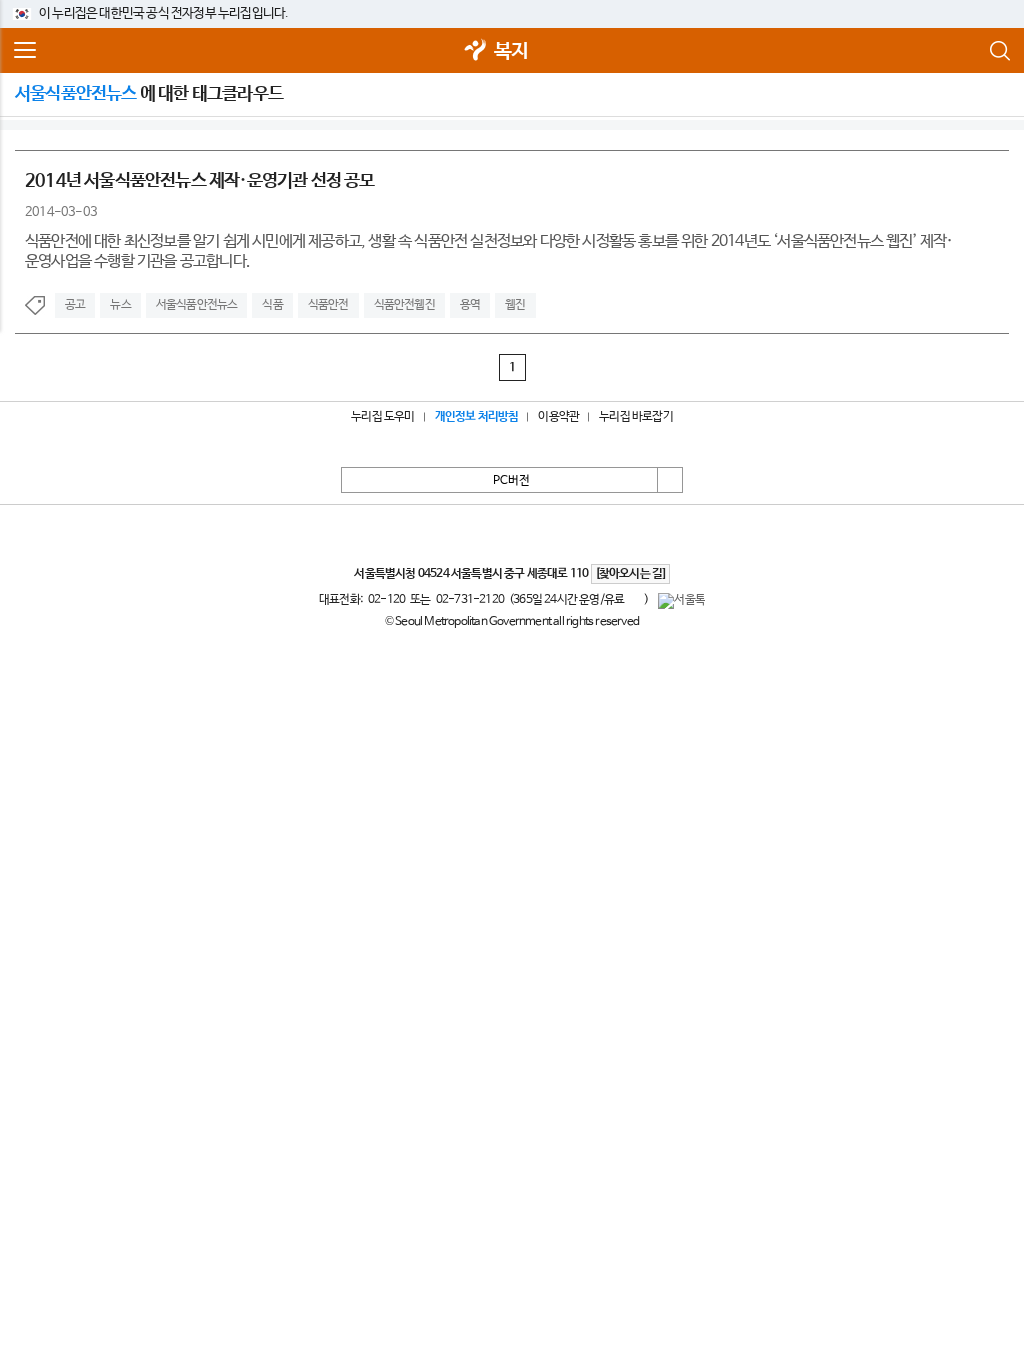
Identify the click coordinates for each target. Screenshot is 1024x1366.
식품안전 (328, 305)
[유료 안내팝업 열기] (634, 599)
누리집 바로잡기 (636, 417)
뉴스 (120, 305)
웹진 (515, 305)
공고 (75, 305)
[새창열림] (476, 51)
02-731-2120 (470, 600)
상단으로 (670, 480)
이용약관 (558, 417)
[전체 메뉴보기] (25, 51)
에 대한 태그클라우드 (149, 94)
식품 (272, 305)
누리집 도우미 (382, 417)
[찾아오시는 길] (630, 574)
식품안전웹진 (404, 305)
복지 (511, 51)
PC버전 (511, 481)
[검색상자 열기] (999, 51)
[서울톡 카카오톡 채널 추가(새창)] (681, 601)
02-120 (386, 600)
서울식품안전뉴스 (197, 305)
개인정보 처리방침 (477, 417)
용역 (470, 305)
